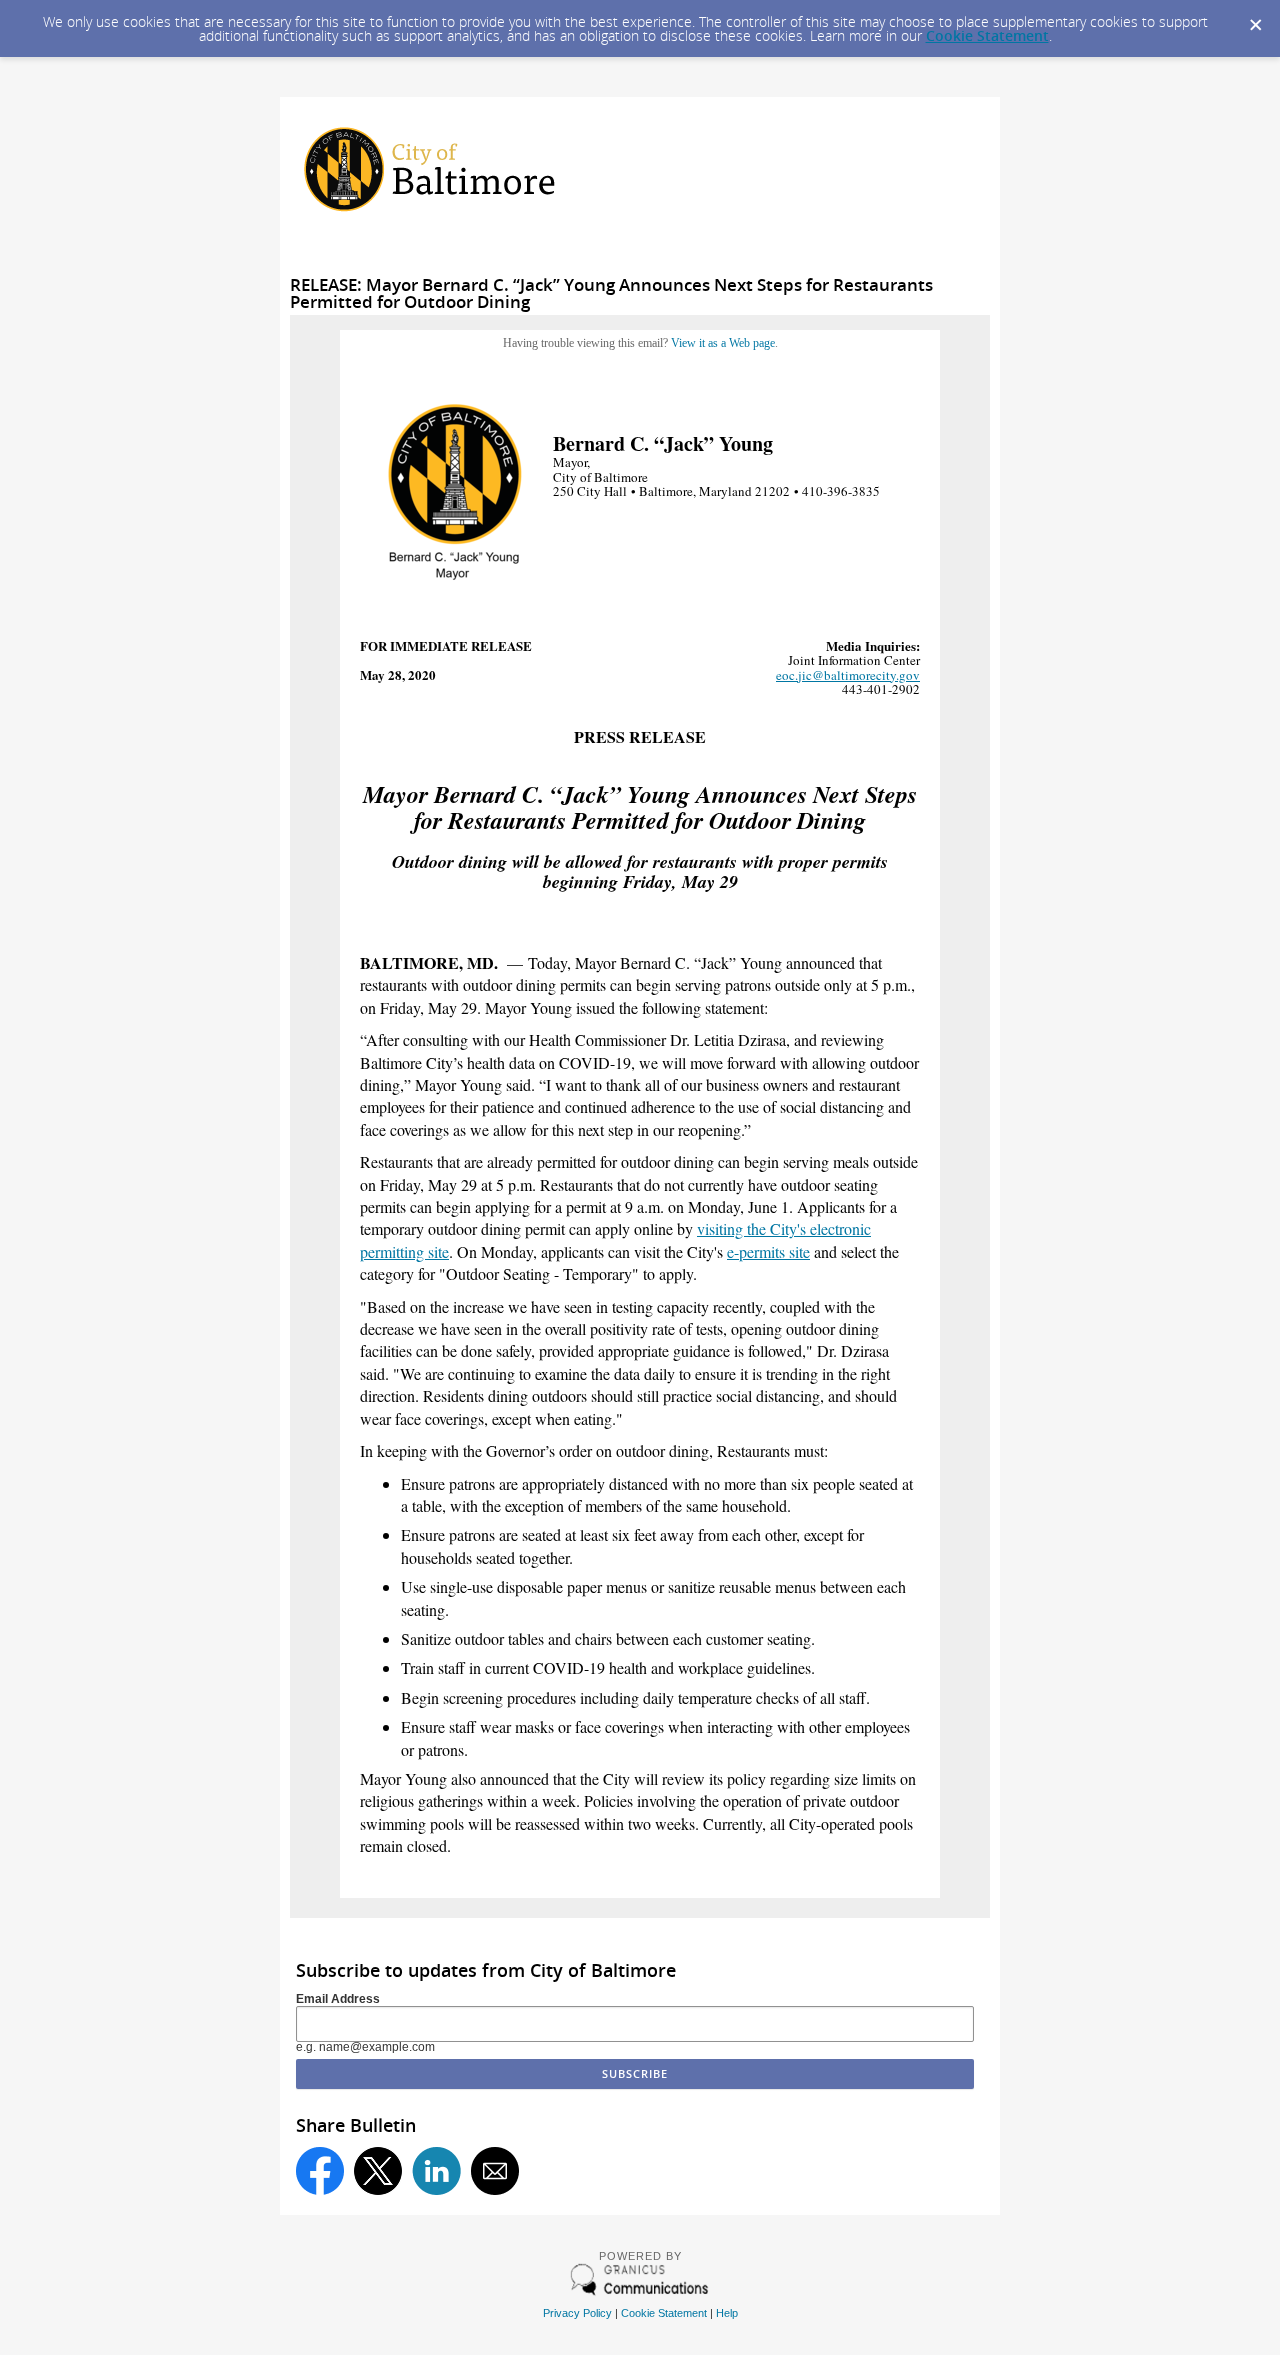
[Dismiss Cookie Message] (1255, 19)
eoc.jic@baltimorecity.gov (848, 675)
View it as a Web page (723, 343)
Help (727, 2313)
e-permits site (768, 1251)
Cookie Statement (987, 35)
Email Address (338, 1999)
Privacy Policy (577, 2313)
